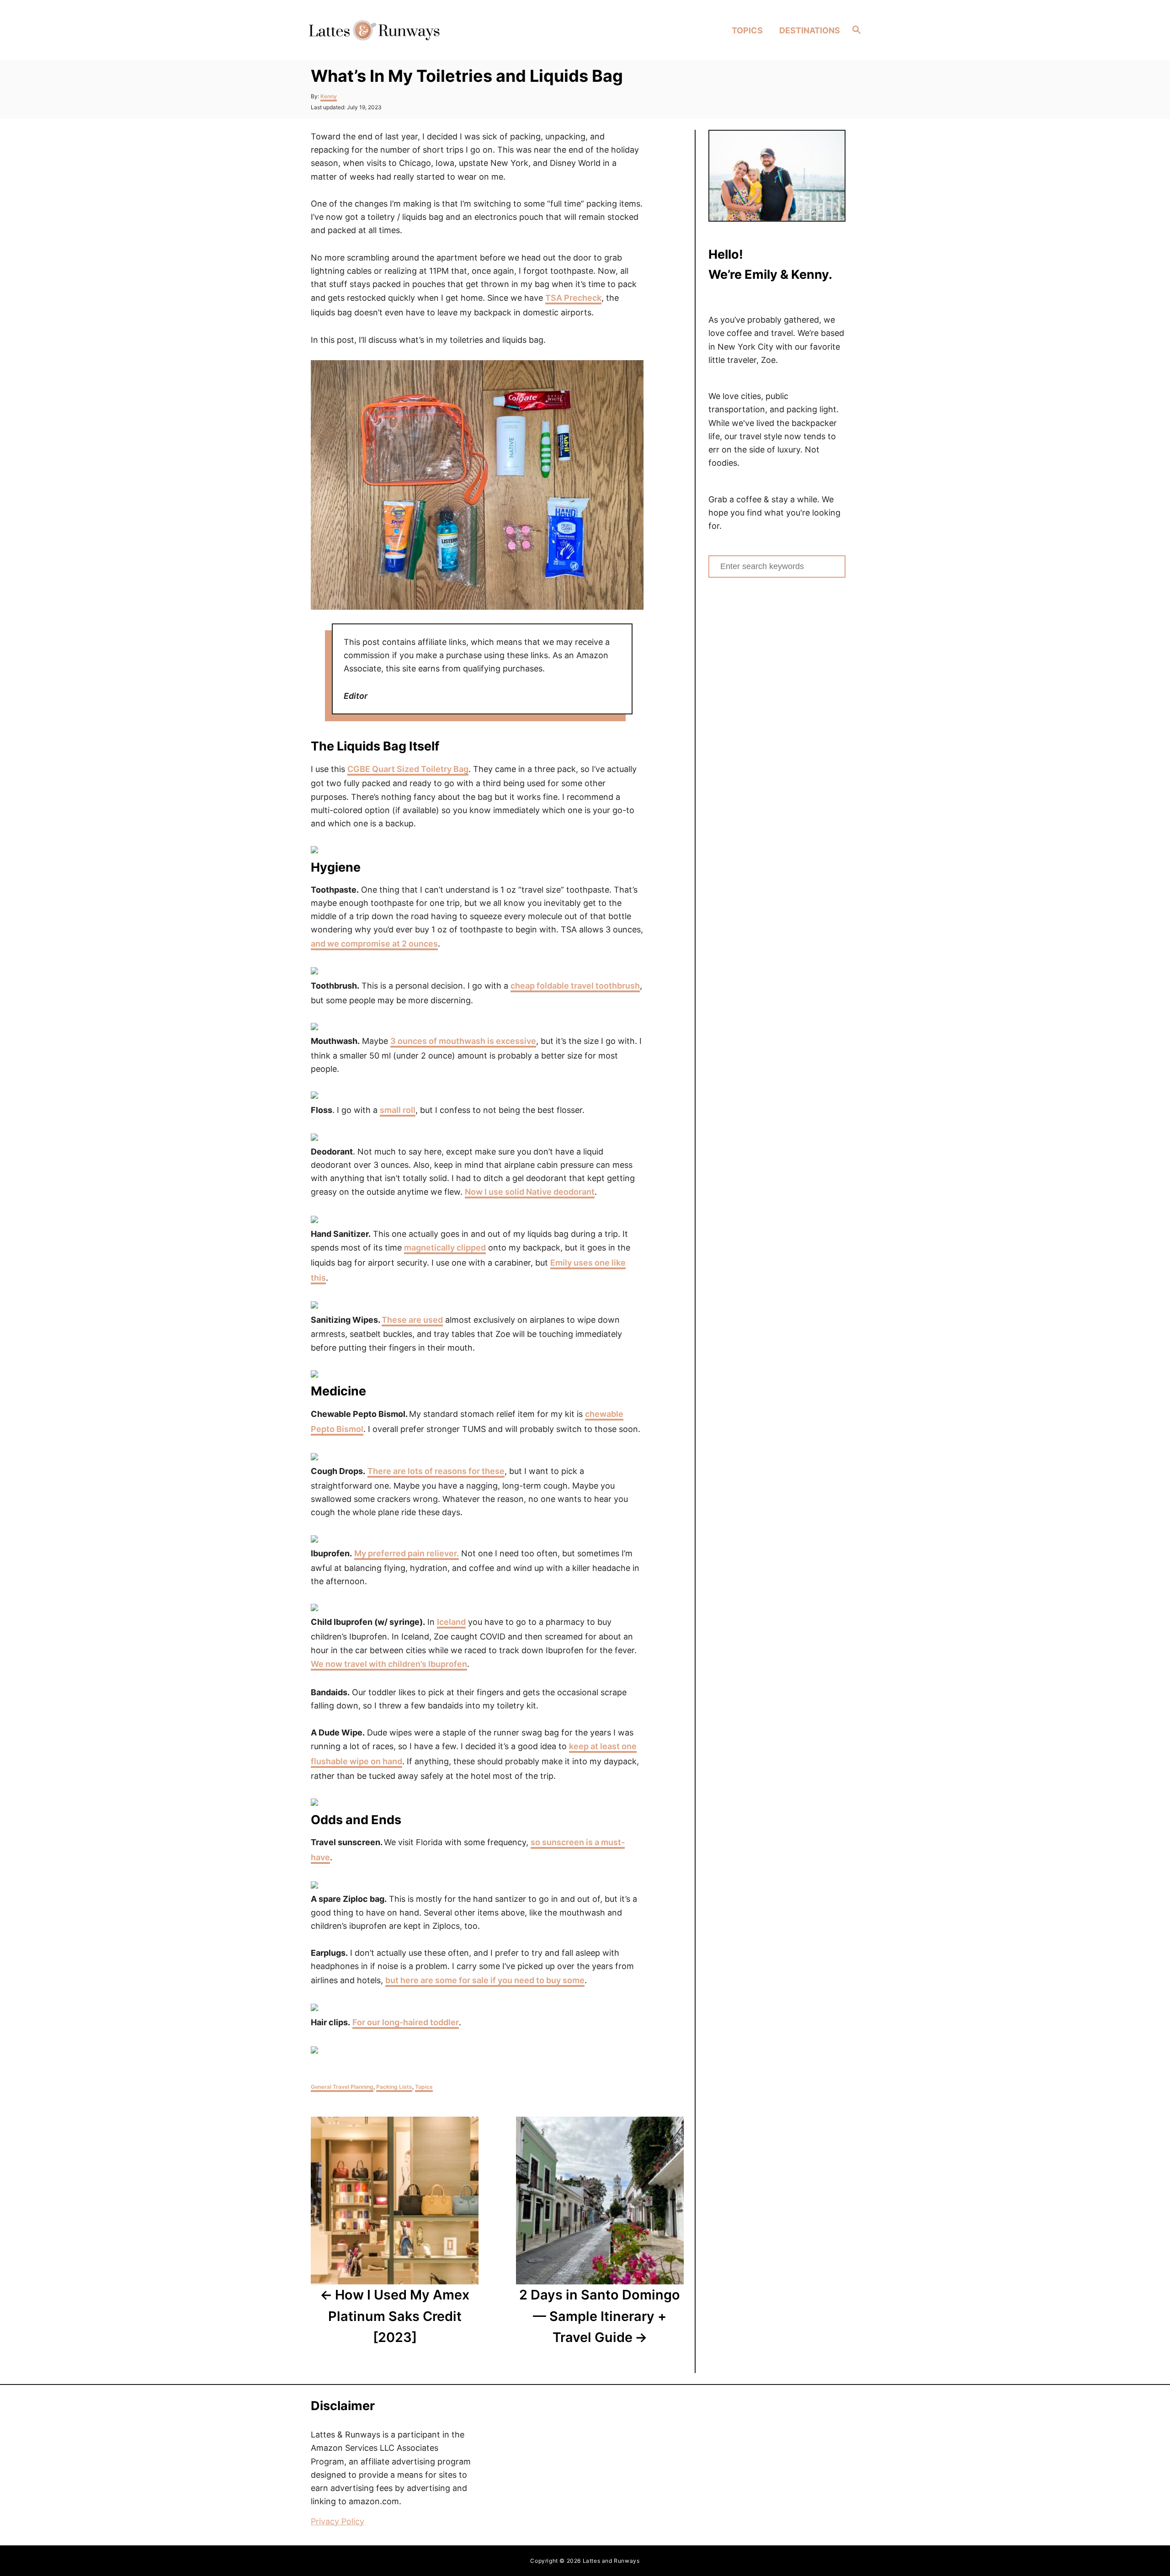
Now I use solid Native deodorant (530, 1192)
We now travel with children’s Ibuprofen (389, 1664)
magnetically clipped (445, 1248)
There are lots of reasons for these (436, 1471)
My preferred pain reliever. (407, 1553)
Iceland (451, 1622)
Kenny (329, 96)
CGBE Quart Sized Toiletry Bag (408, 769)
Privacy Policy (338, 2521)
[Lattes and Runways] (374, 30)
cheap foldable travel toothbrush (575, 986)
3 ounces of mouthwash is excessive (463, 1041)
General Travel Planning (342, 2087)
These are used (412, 1320)
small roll (398, 1110)
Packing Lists (394, 2087)
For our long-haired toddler (406, 2022)
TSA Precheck (573, 298)
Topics (424, 2087)
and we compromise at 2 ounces (374, 944)
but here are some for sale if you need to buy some (485, 1980)
